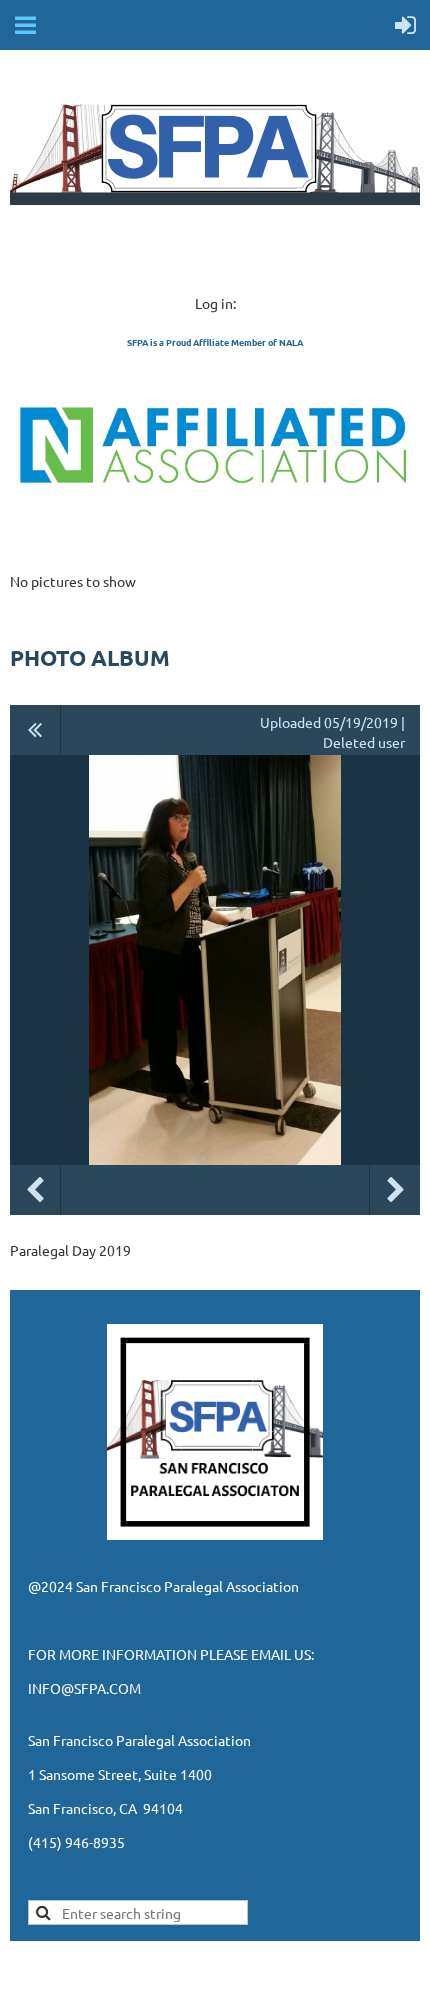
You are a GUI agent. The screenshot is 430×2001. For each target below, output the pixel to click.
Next (395, 1190)
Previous (35, 1190)
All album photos (35, 730)
